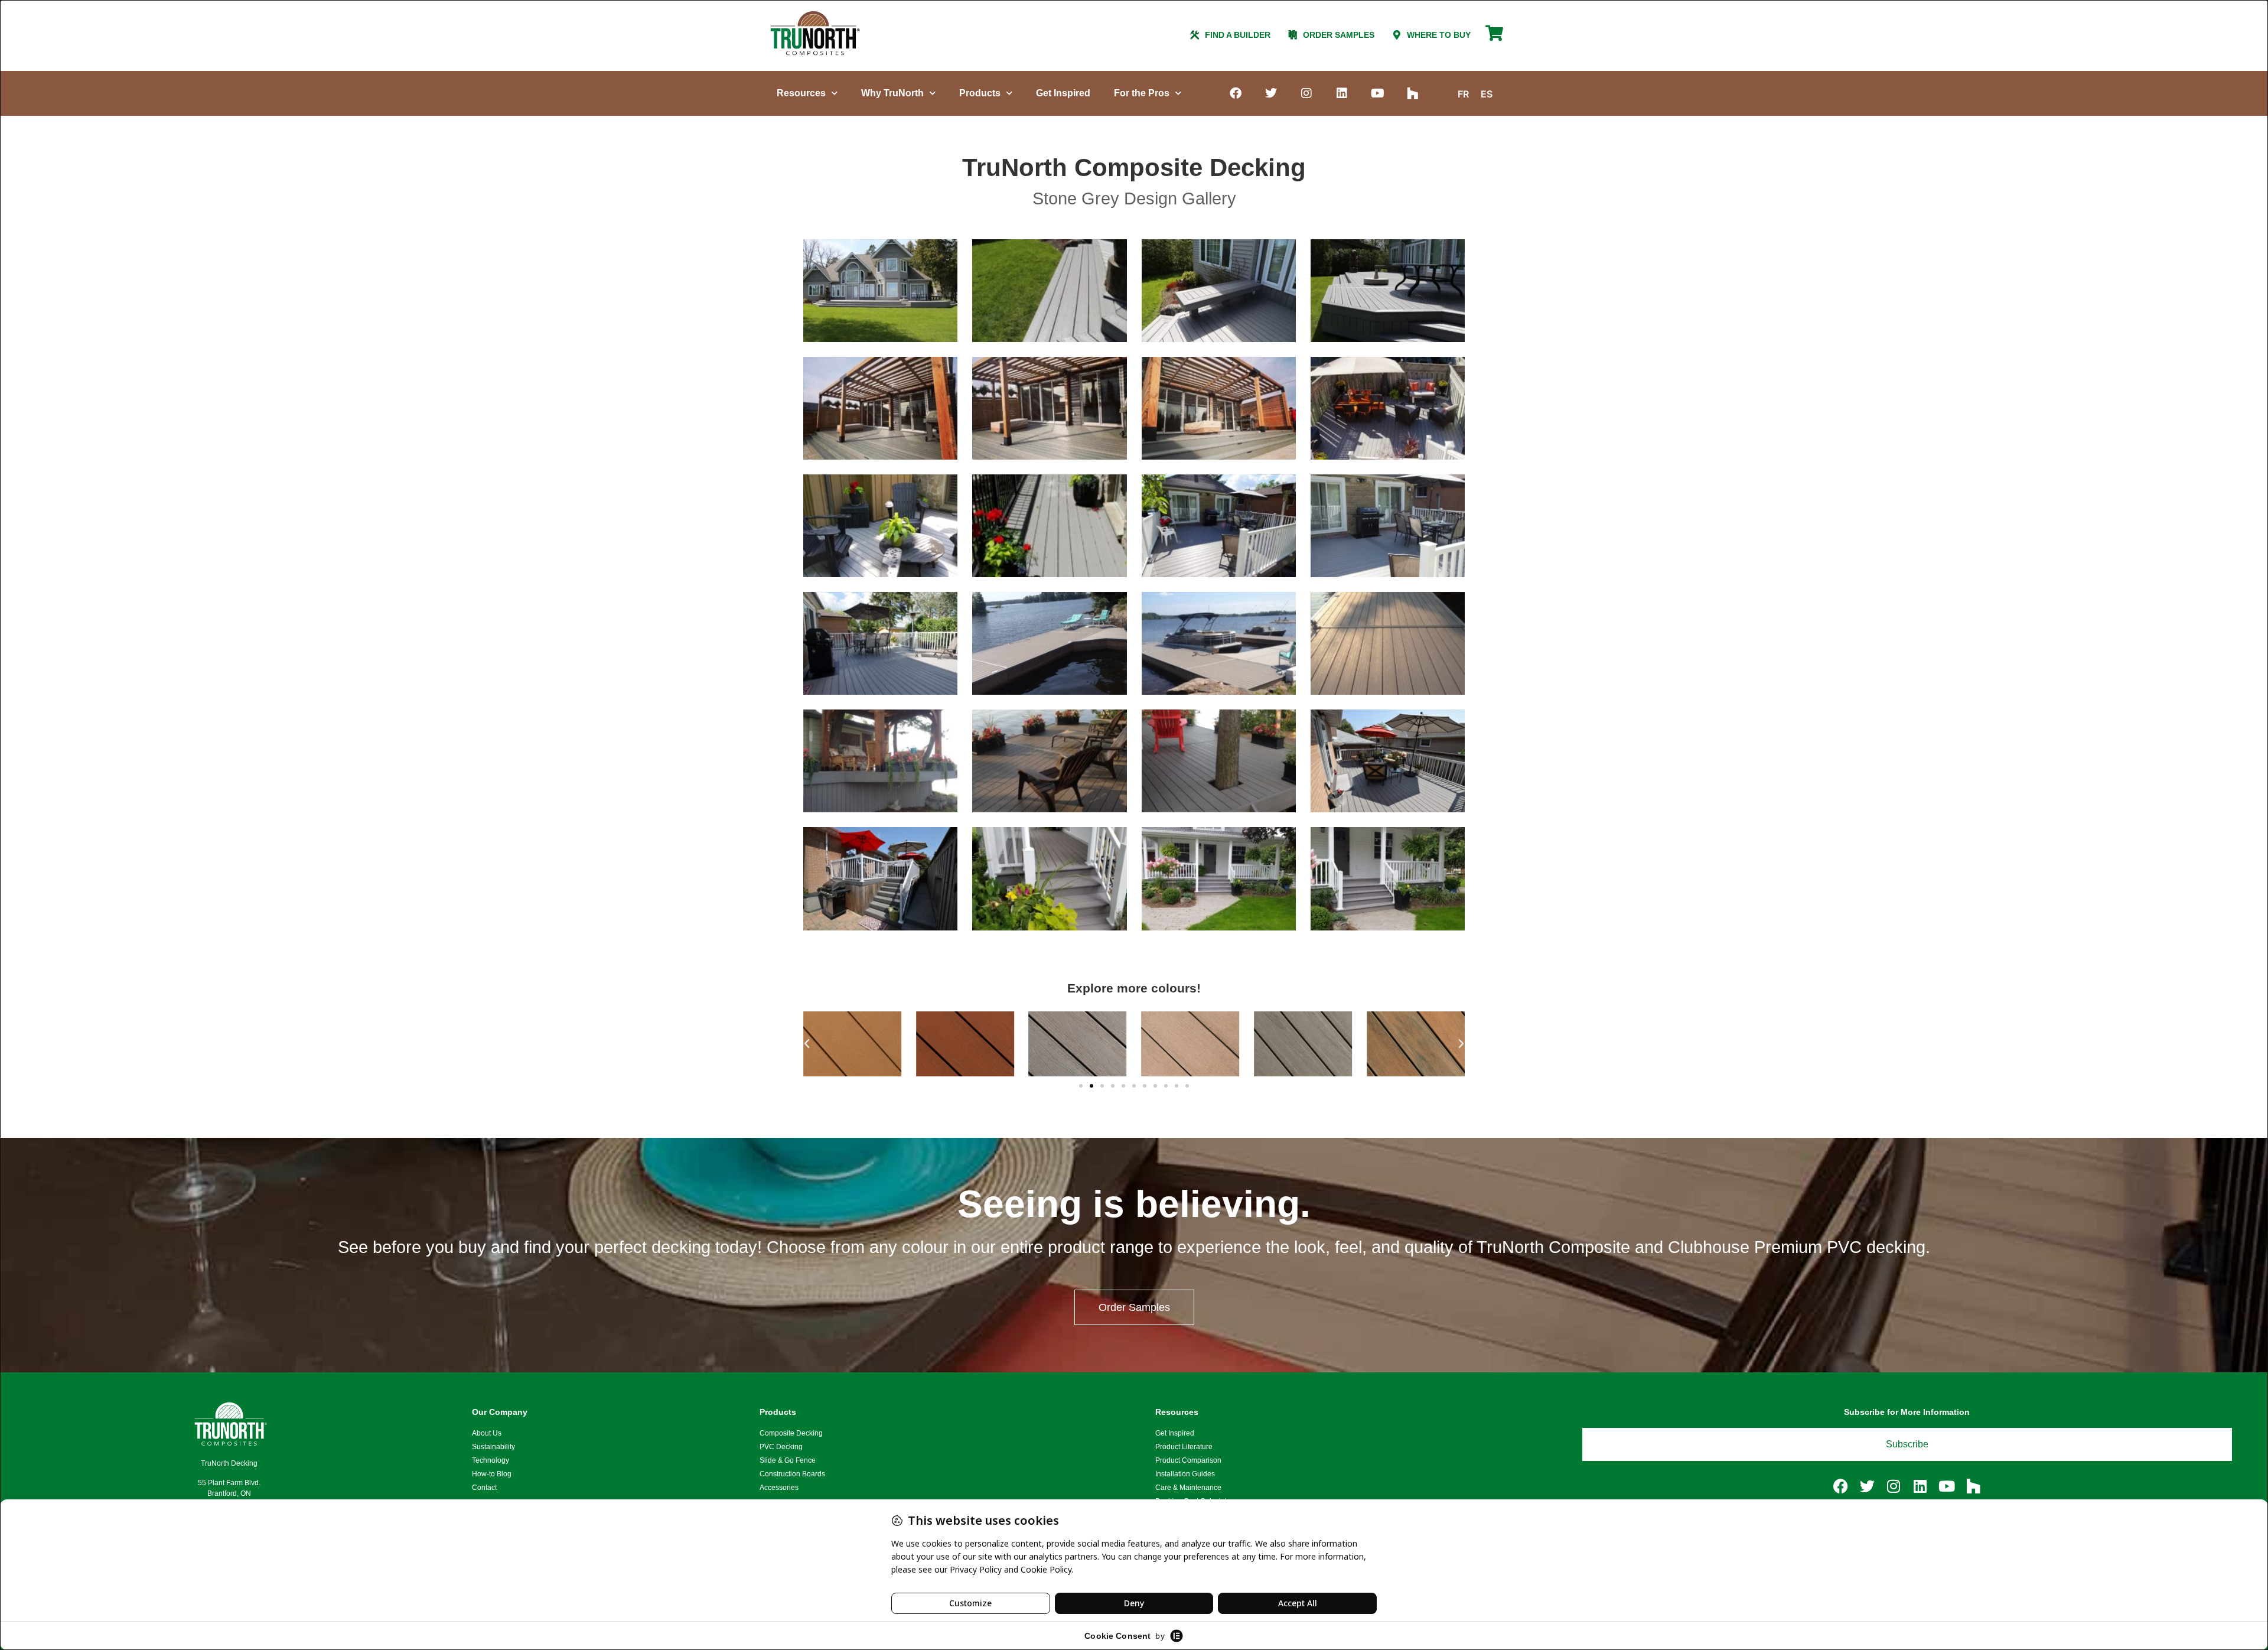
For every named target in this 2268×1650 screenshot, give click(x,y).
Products (980, 93)
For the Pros (1142, 93)
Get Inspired (1063, 93)
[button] (807, 1044)
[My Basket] (1494, 38)
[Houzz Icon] (1413, 93)
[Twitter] (1271, 93)
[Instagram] (1306, 93)
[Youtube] (1377, 93)
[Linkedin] (1342, 93)
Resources (801, 93)
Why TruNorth (892, 93)
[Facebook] (1236, 93)
